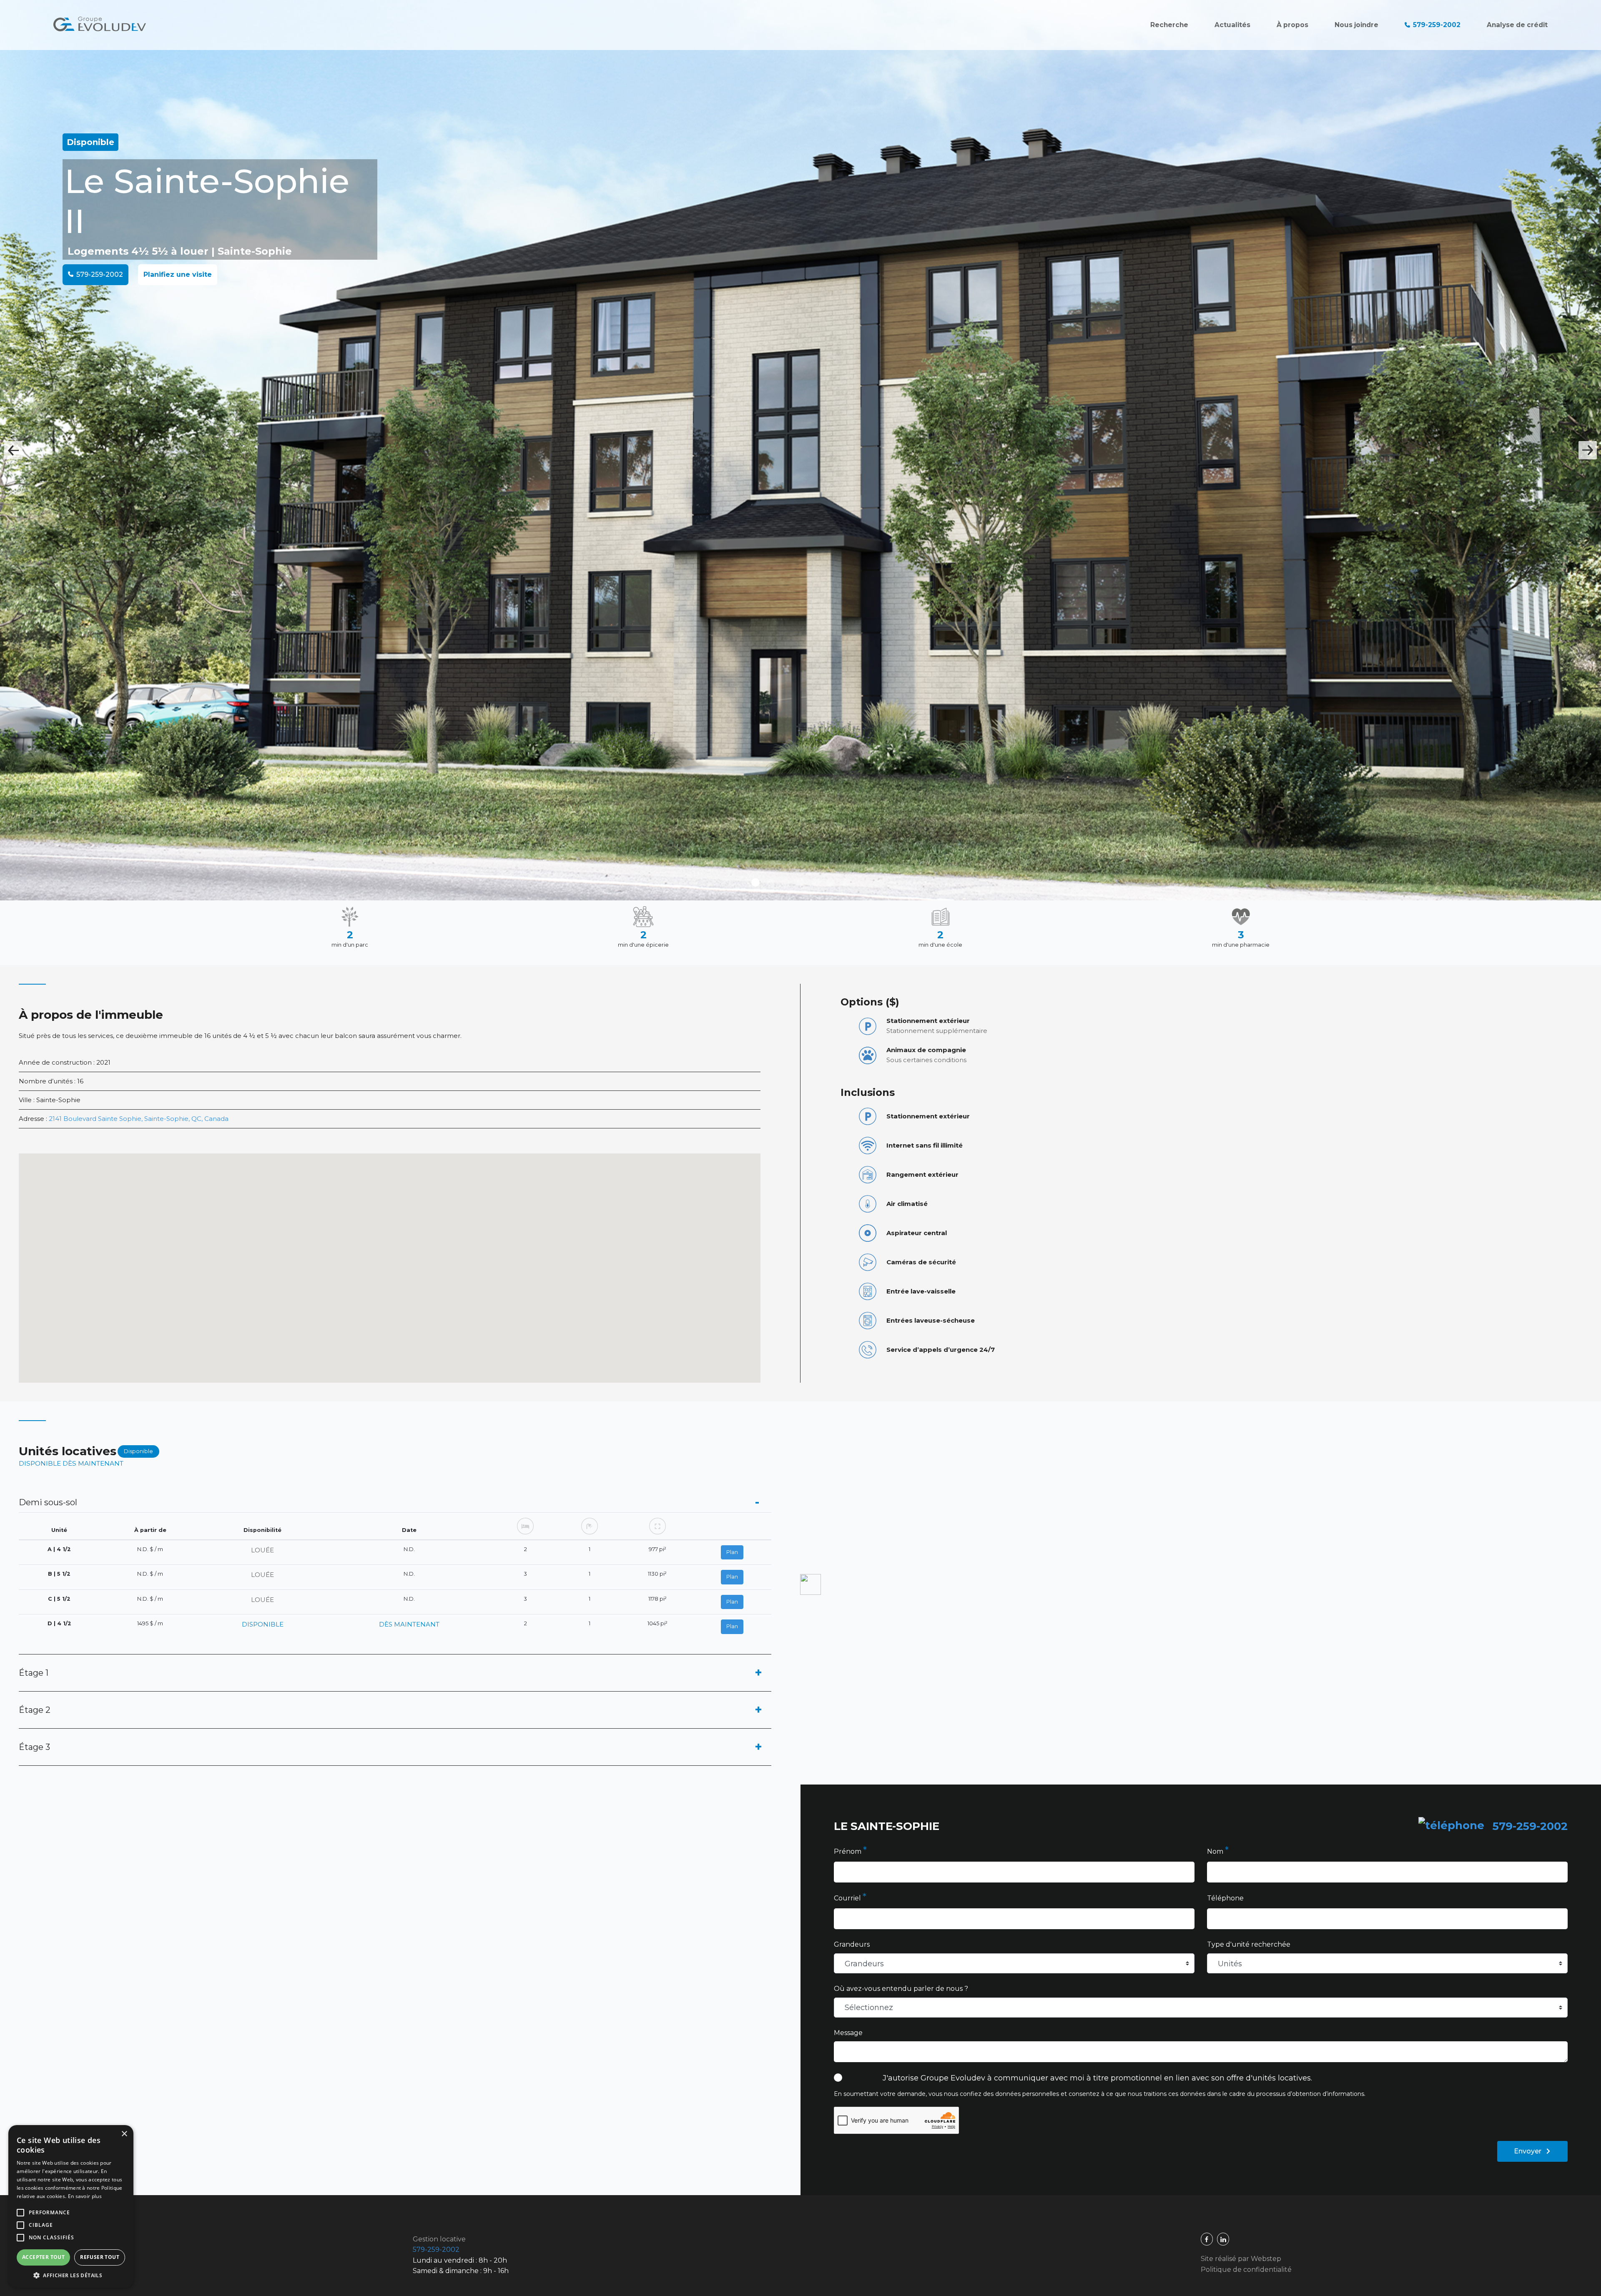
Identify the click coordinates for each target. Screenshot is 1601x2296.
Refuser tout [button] (100, 2257)
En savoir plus (85, 2196)
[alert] (71, 2206)
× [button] (124, 2134)
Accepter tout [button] (43, 2257)
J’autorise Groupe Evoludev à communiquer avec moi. (802, 1200)
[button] (71, 2275)
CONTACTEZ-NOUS (801, 1269)
